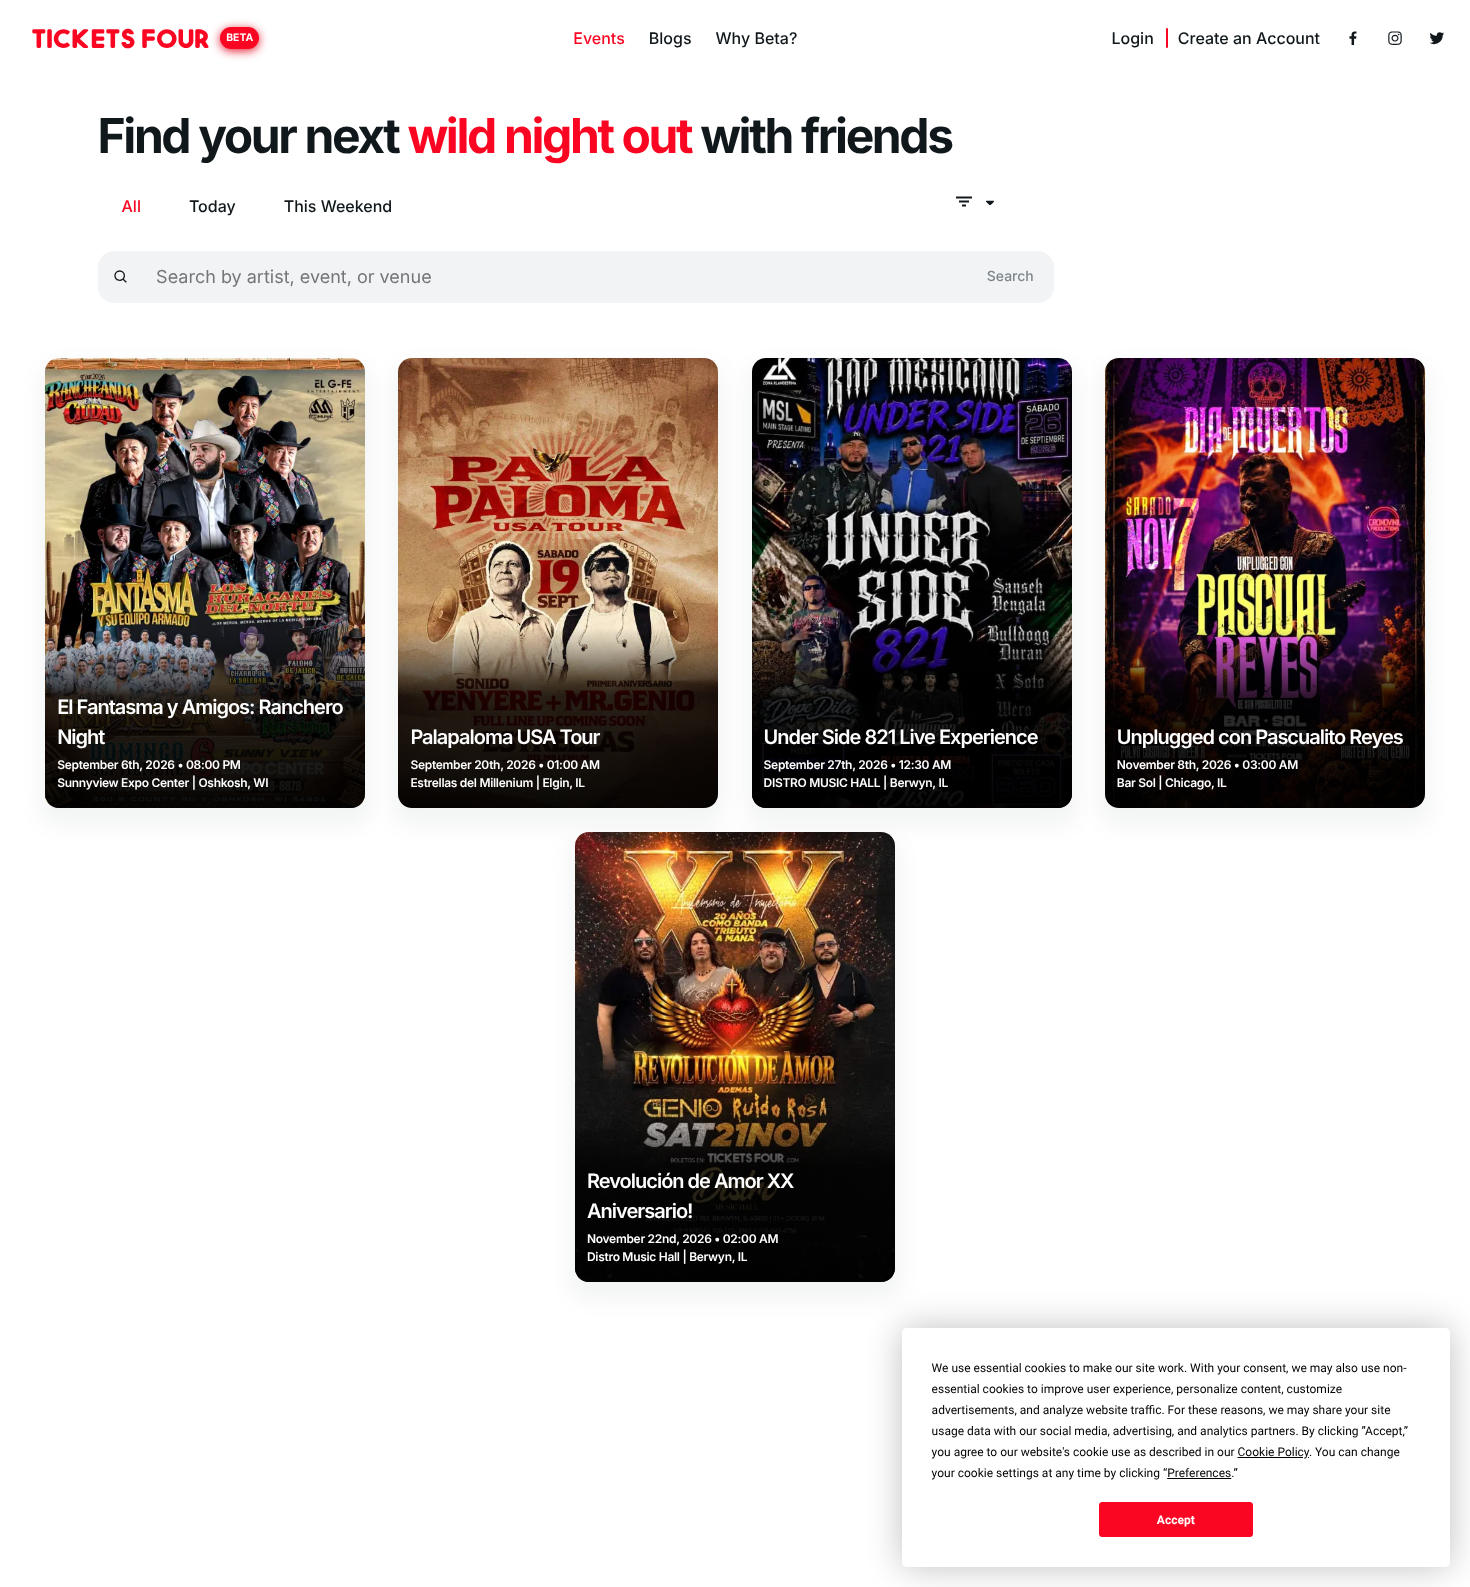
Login (1132, 38)
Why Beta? (757, 38)
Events (598, 38)
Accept (1176, 1520)
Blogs (670, 38)
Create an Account (1249, 38)
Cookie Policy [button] (1273, 1452)
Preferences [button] (1199, 1473)
